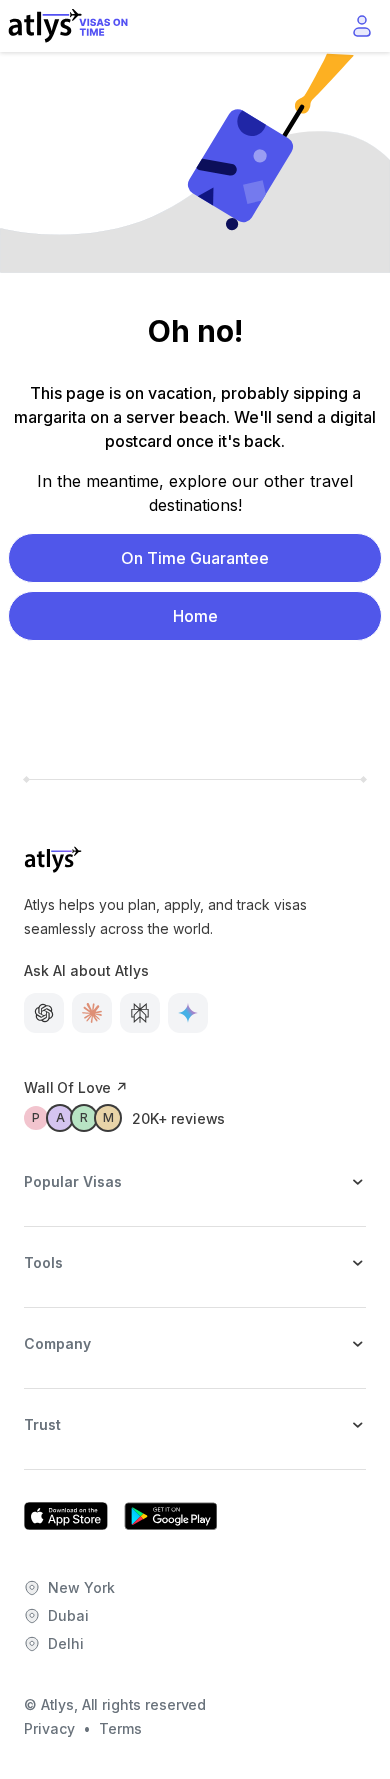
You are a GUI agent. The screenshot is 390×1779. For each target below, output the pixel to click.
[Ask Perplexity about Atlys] (140, 1013)
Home (195, 616)
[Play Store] (171, 1516)
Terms (120, 1728)
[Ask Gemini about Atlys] (188, 1013)
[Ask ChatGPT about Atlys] (44, 1013)
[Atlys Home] (68, 26)
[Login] (362, 26)
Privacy (49, 1728)
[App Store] (66, 1516)
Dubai (68, 1615)
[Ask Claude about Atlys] (92, 1013)
